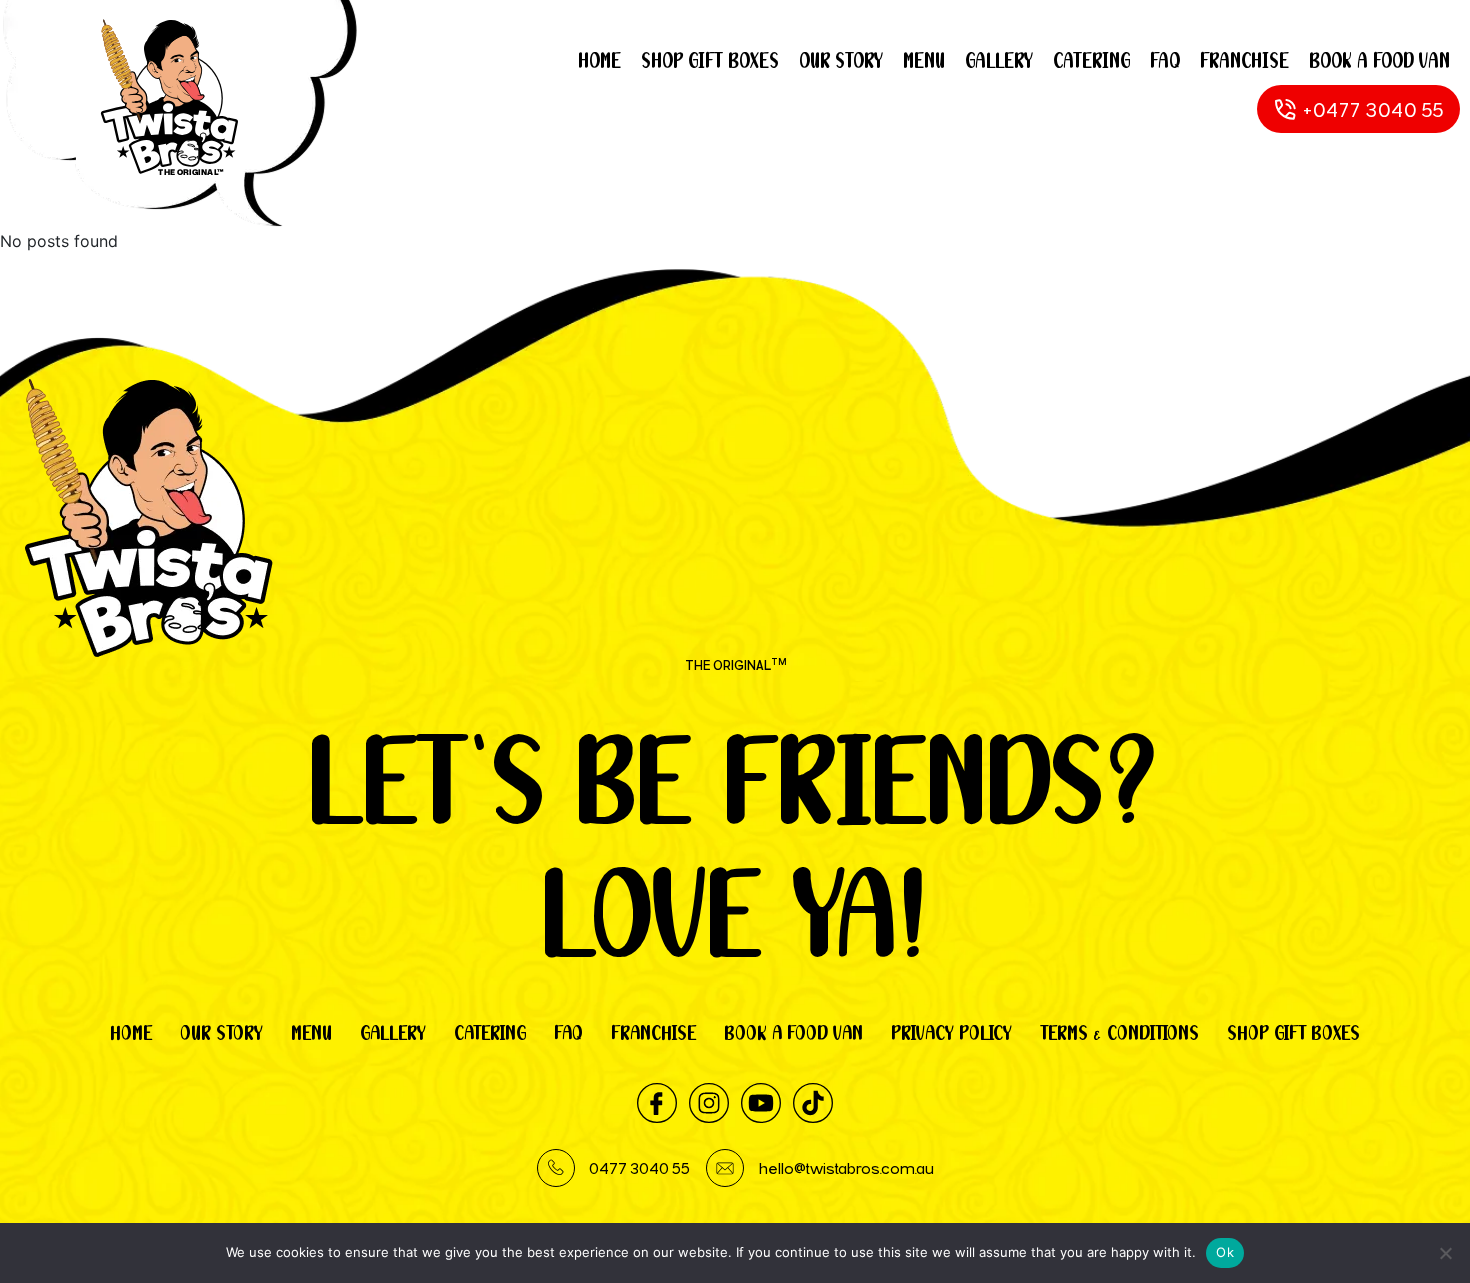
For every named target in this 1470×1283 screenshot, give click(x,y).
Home (599, 61)
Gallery (999, 61)
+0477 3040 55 (1373, 109)
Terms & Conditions (1119, 1033)
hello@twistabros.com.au (846, 1167)
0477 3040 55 (639, 1167)
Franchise (1244, 61)
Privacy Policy (951, 1033)
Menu (924, 61)
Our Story (841, 61)
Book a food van (1379, 61)
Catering (1091, 61)
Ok (1225, 1252)
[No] (1445, 1253)
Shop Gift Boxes (710, 61)
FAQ (1165, 61)
